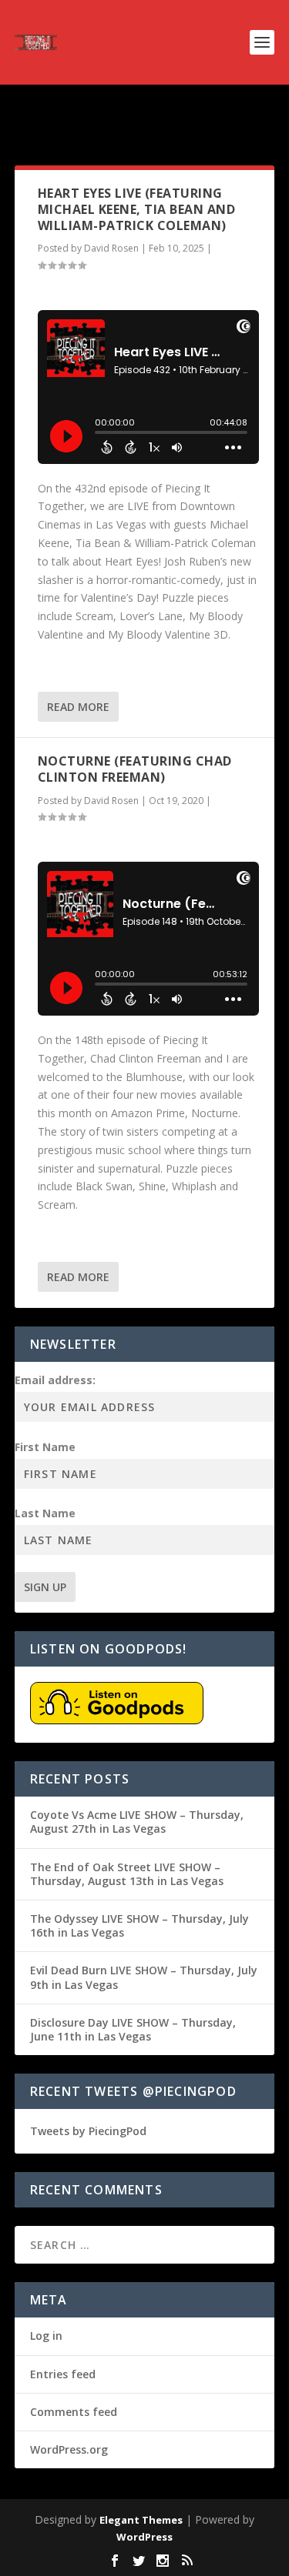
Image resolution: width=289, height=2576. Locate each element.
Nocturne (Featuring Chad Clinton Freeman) (135, 769)
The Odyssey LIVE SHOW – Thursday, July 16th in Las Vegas (139, 1925)
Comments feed (74, 2412)
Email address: (55, 1380)
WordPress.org (69, 2449)
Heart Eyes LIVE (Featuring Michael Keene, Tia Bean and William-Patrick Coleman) (137, 209)
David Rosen (111, 248)
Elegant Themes (141, 2520)
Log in (46, 2336)
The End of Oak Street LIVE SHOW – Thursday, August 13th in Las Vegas (127, 1874)
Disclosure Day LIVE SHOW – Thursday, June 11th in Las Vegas (133, 2029)
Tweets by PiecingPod (88, 2131)
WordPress (144, 2537)
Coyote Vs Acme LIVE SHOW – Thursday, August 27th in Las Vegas (137, 1822)
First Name (45, 1447)
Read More (78, 707)
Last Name (45, 1513)
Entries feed (63, 2374)
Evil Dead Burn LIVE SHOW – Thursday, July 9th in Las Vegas (144, 1977)
